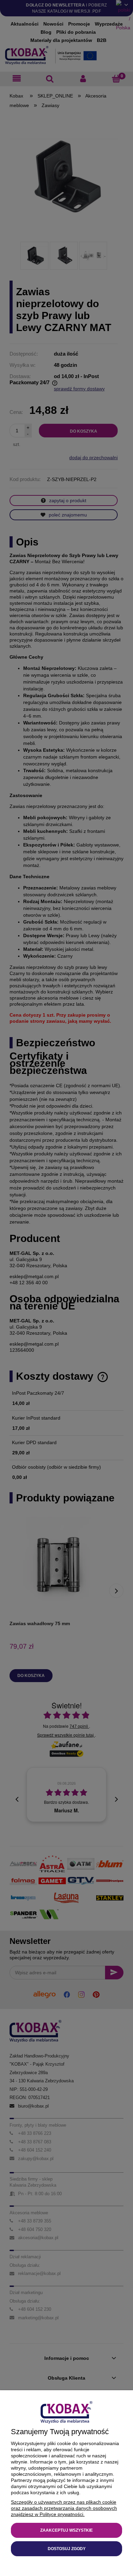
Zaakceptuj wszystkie (66, 2530)
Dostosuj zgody (67, 2549)
